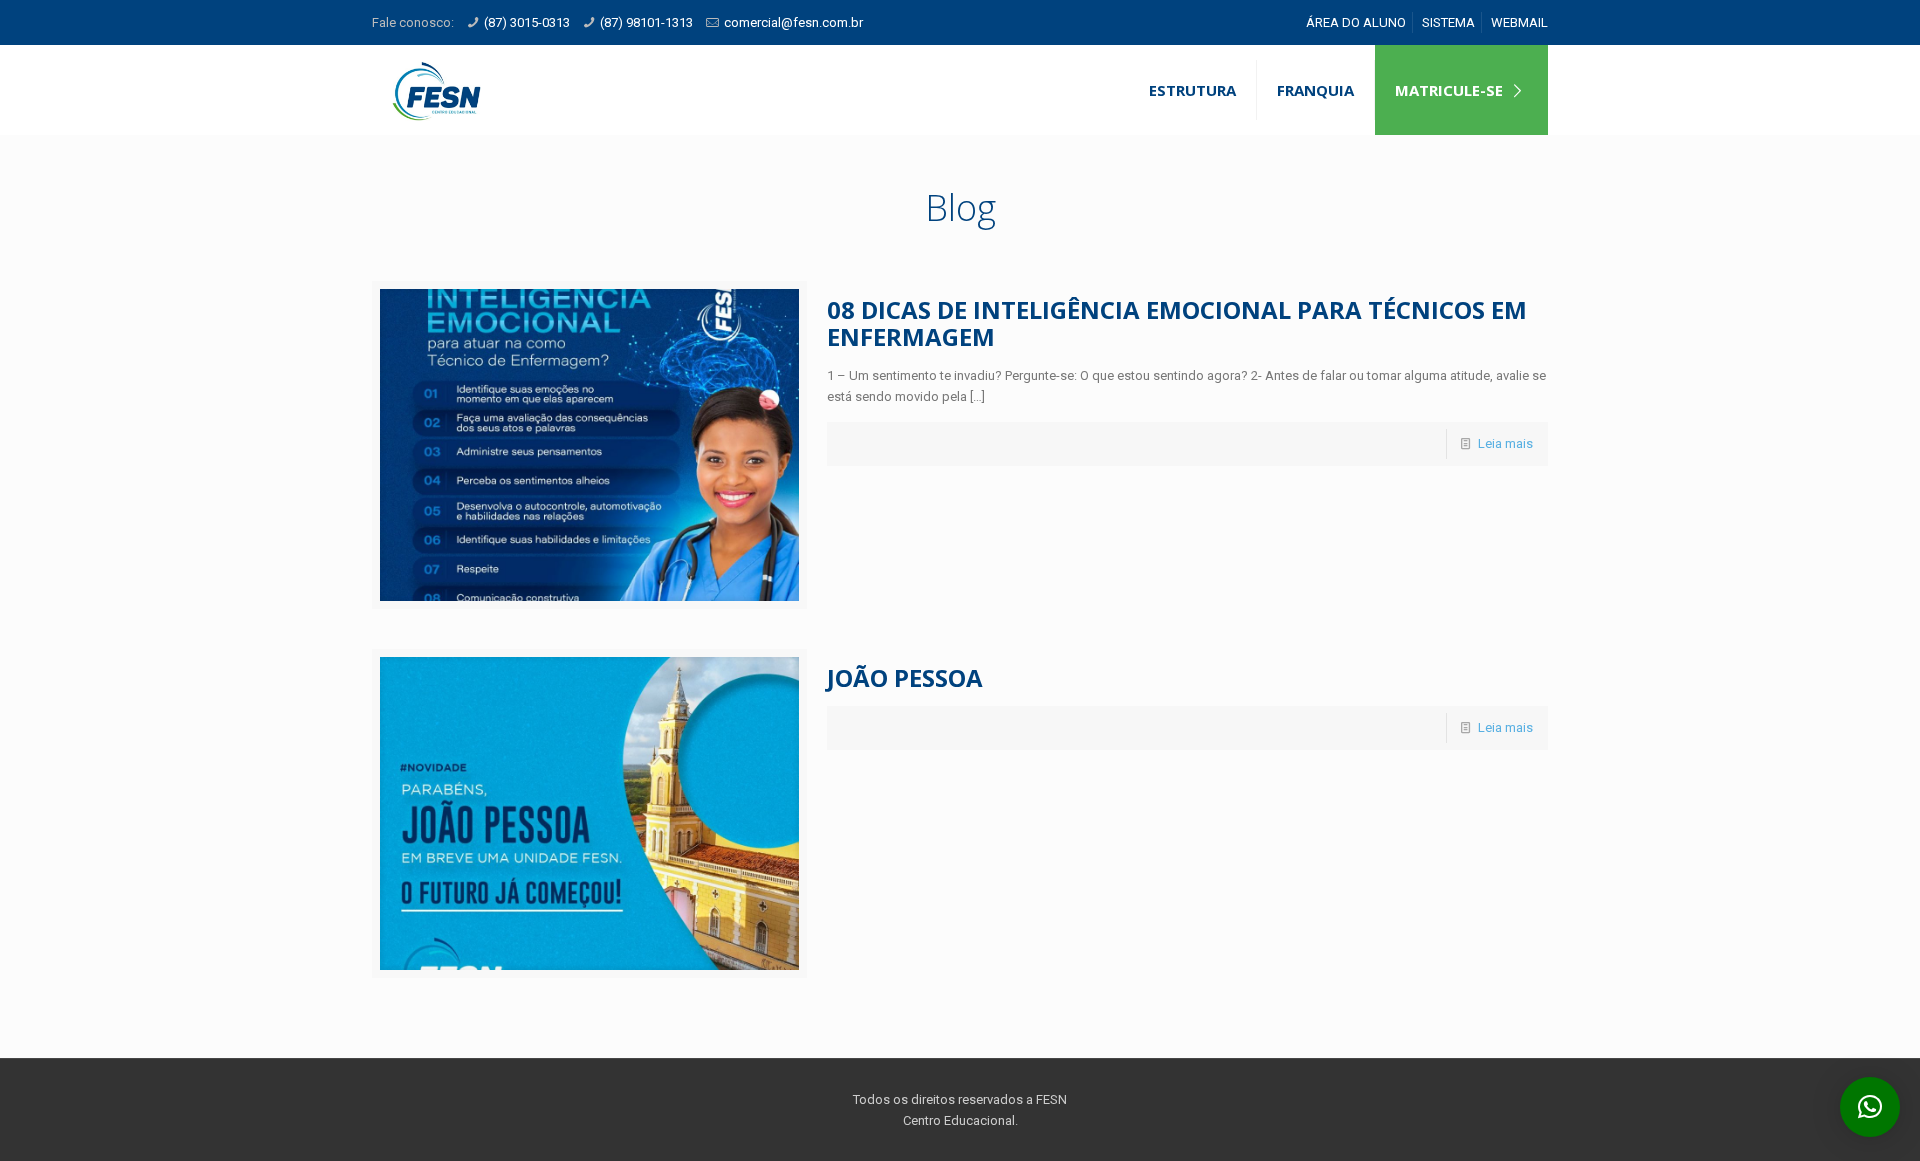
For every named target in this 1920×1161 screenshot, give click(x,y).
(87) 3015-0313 (527, 22)
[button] (1870, 1107)
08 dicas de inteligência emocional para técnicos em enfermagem (1177, 323)
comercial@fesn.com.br (793, 22)
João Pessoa (905, 677)
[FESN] (436, 90)
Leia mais (1505, 443)
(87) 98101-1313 (646, 22)
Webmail (1519, 22)
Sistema (1448, 22)
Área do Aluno (1356, 22)
